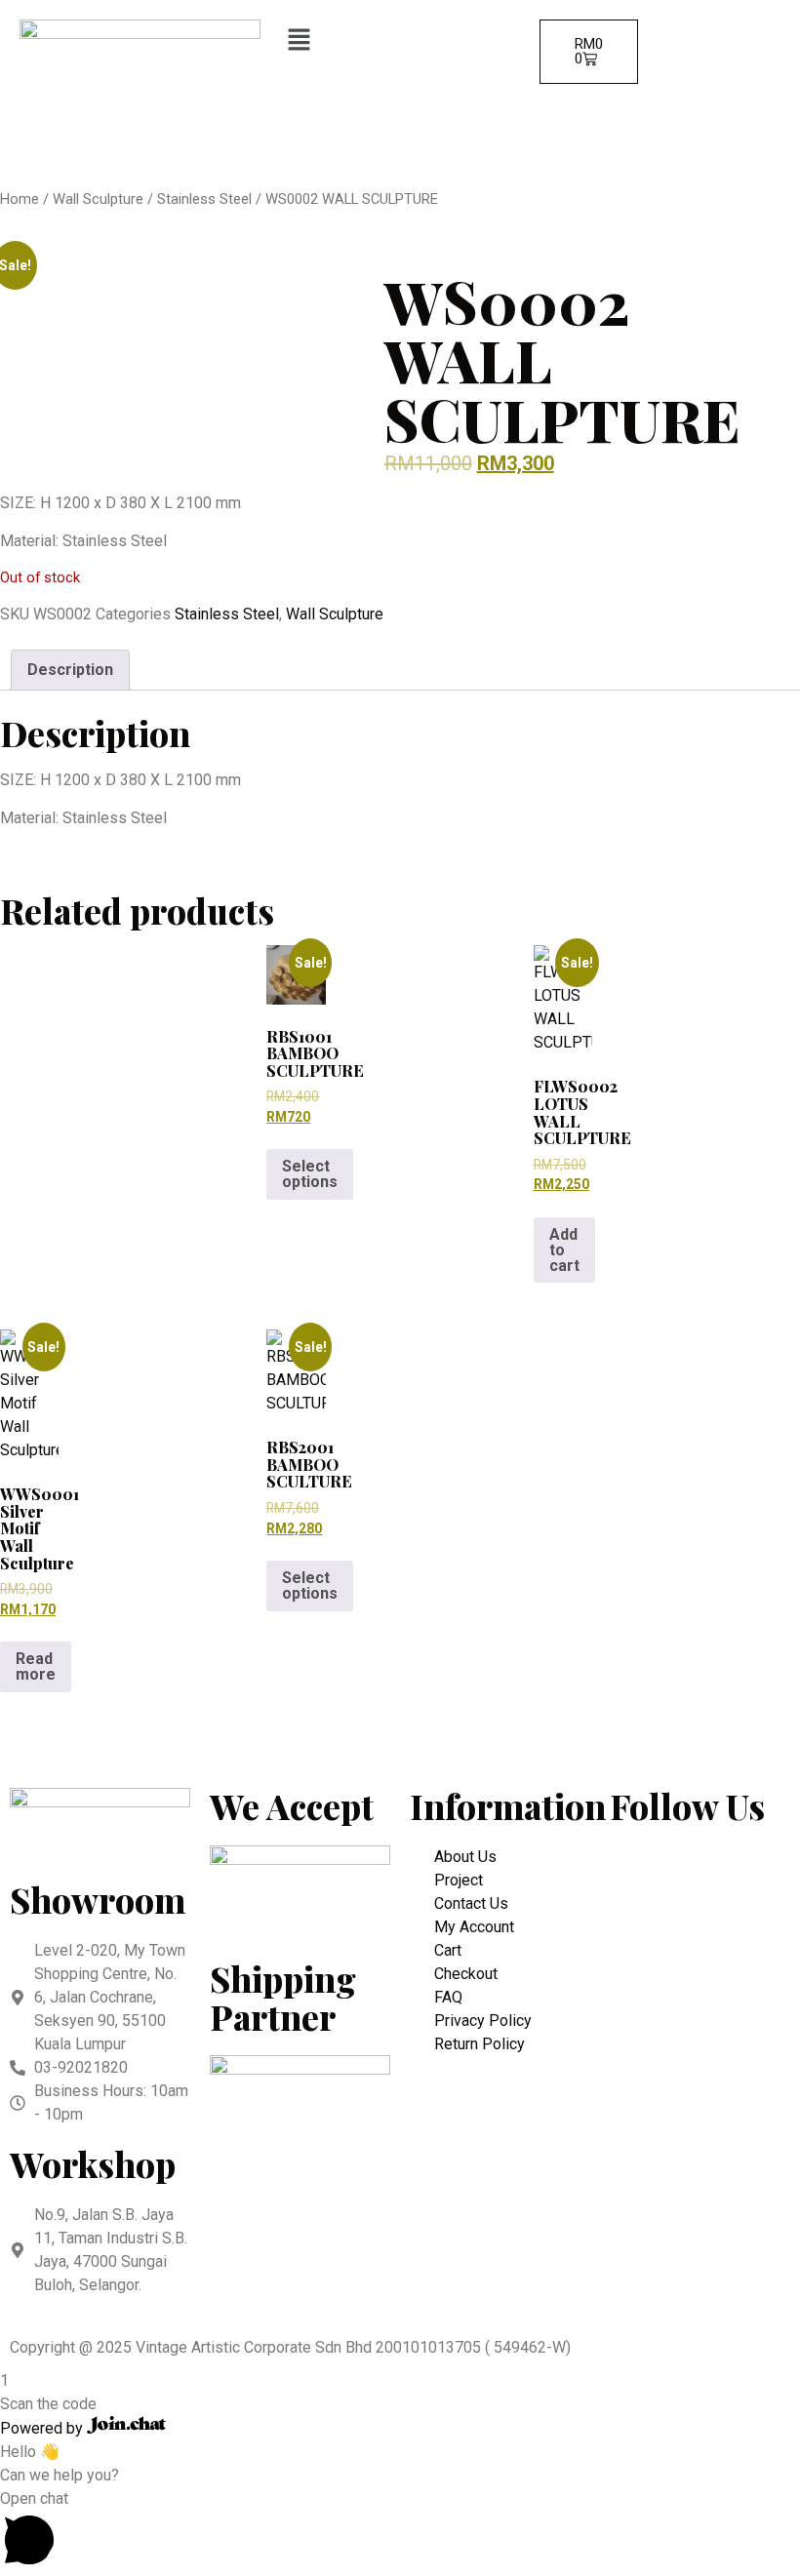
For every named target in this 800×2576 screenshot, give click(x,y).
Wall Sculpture (98, 199)
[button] (400, 41)
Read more (36, 1666)
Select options (310, 1174)
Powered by (43, 2428)
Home (20, 199)
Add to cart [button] (564, 1250)
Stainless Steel (204, 199)
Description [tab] (70, 670)
